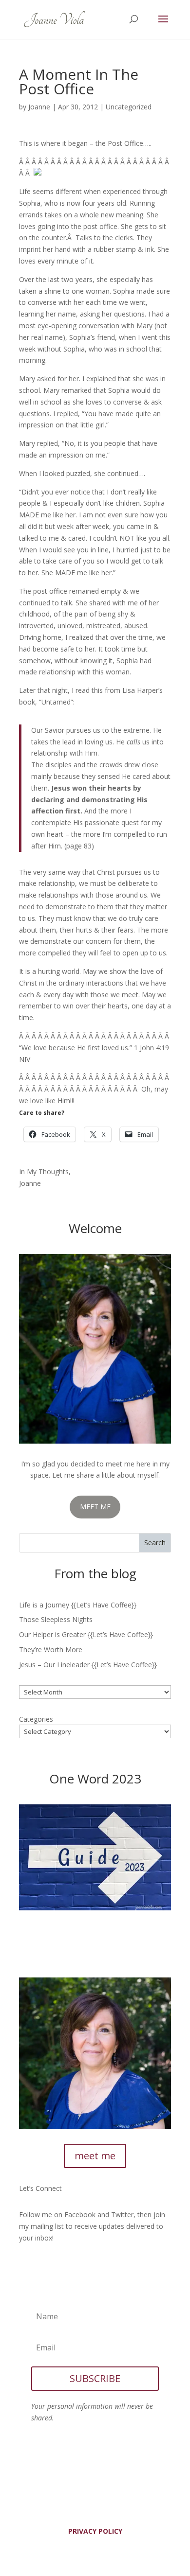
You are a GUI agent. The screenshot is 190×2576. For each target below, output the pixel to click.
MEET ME (95, 1507)
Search (155, 1543)
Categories (36, 1719)
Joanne (39, 107)
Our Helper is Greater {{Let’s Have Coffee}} (86, 1634)
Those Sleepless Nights (56, 1619)
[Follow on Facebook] (27, 2266)
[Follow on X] (46, 2266)
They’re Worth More (51, 1650)
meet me (95, 2156)
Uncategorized (129, 107)
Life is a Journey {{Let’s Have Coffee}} (78, 1605)
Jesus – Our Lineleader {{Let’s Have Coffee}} (88, 1665)
